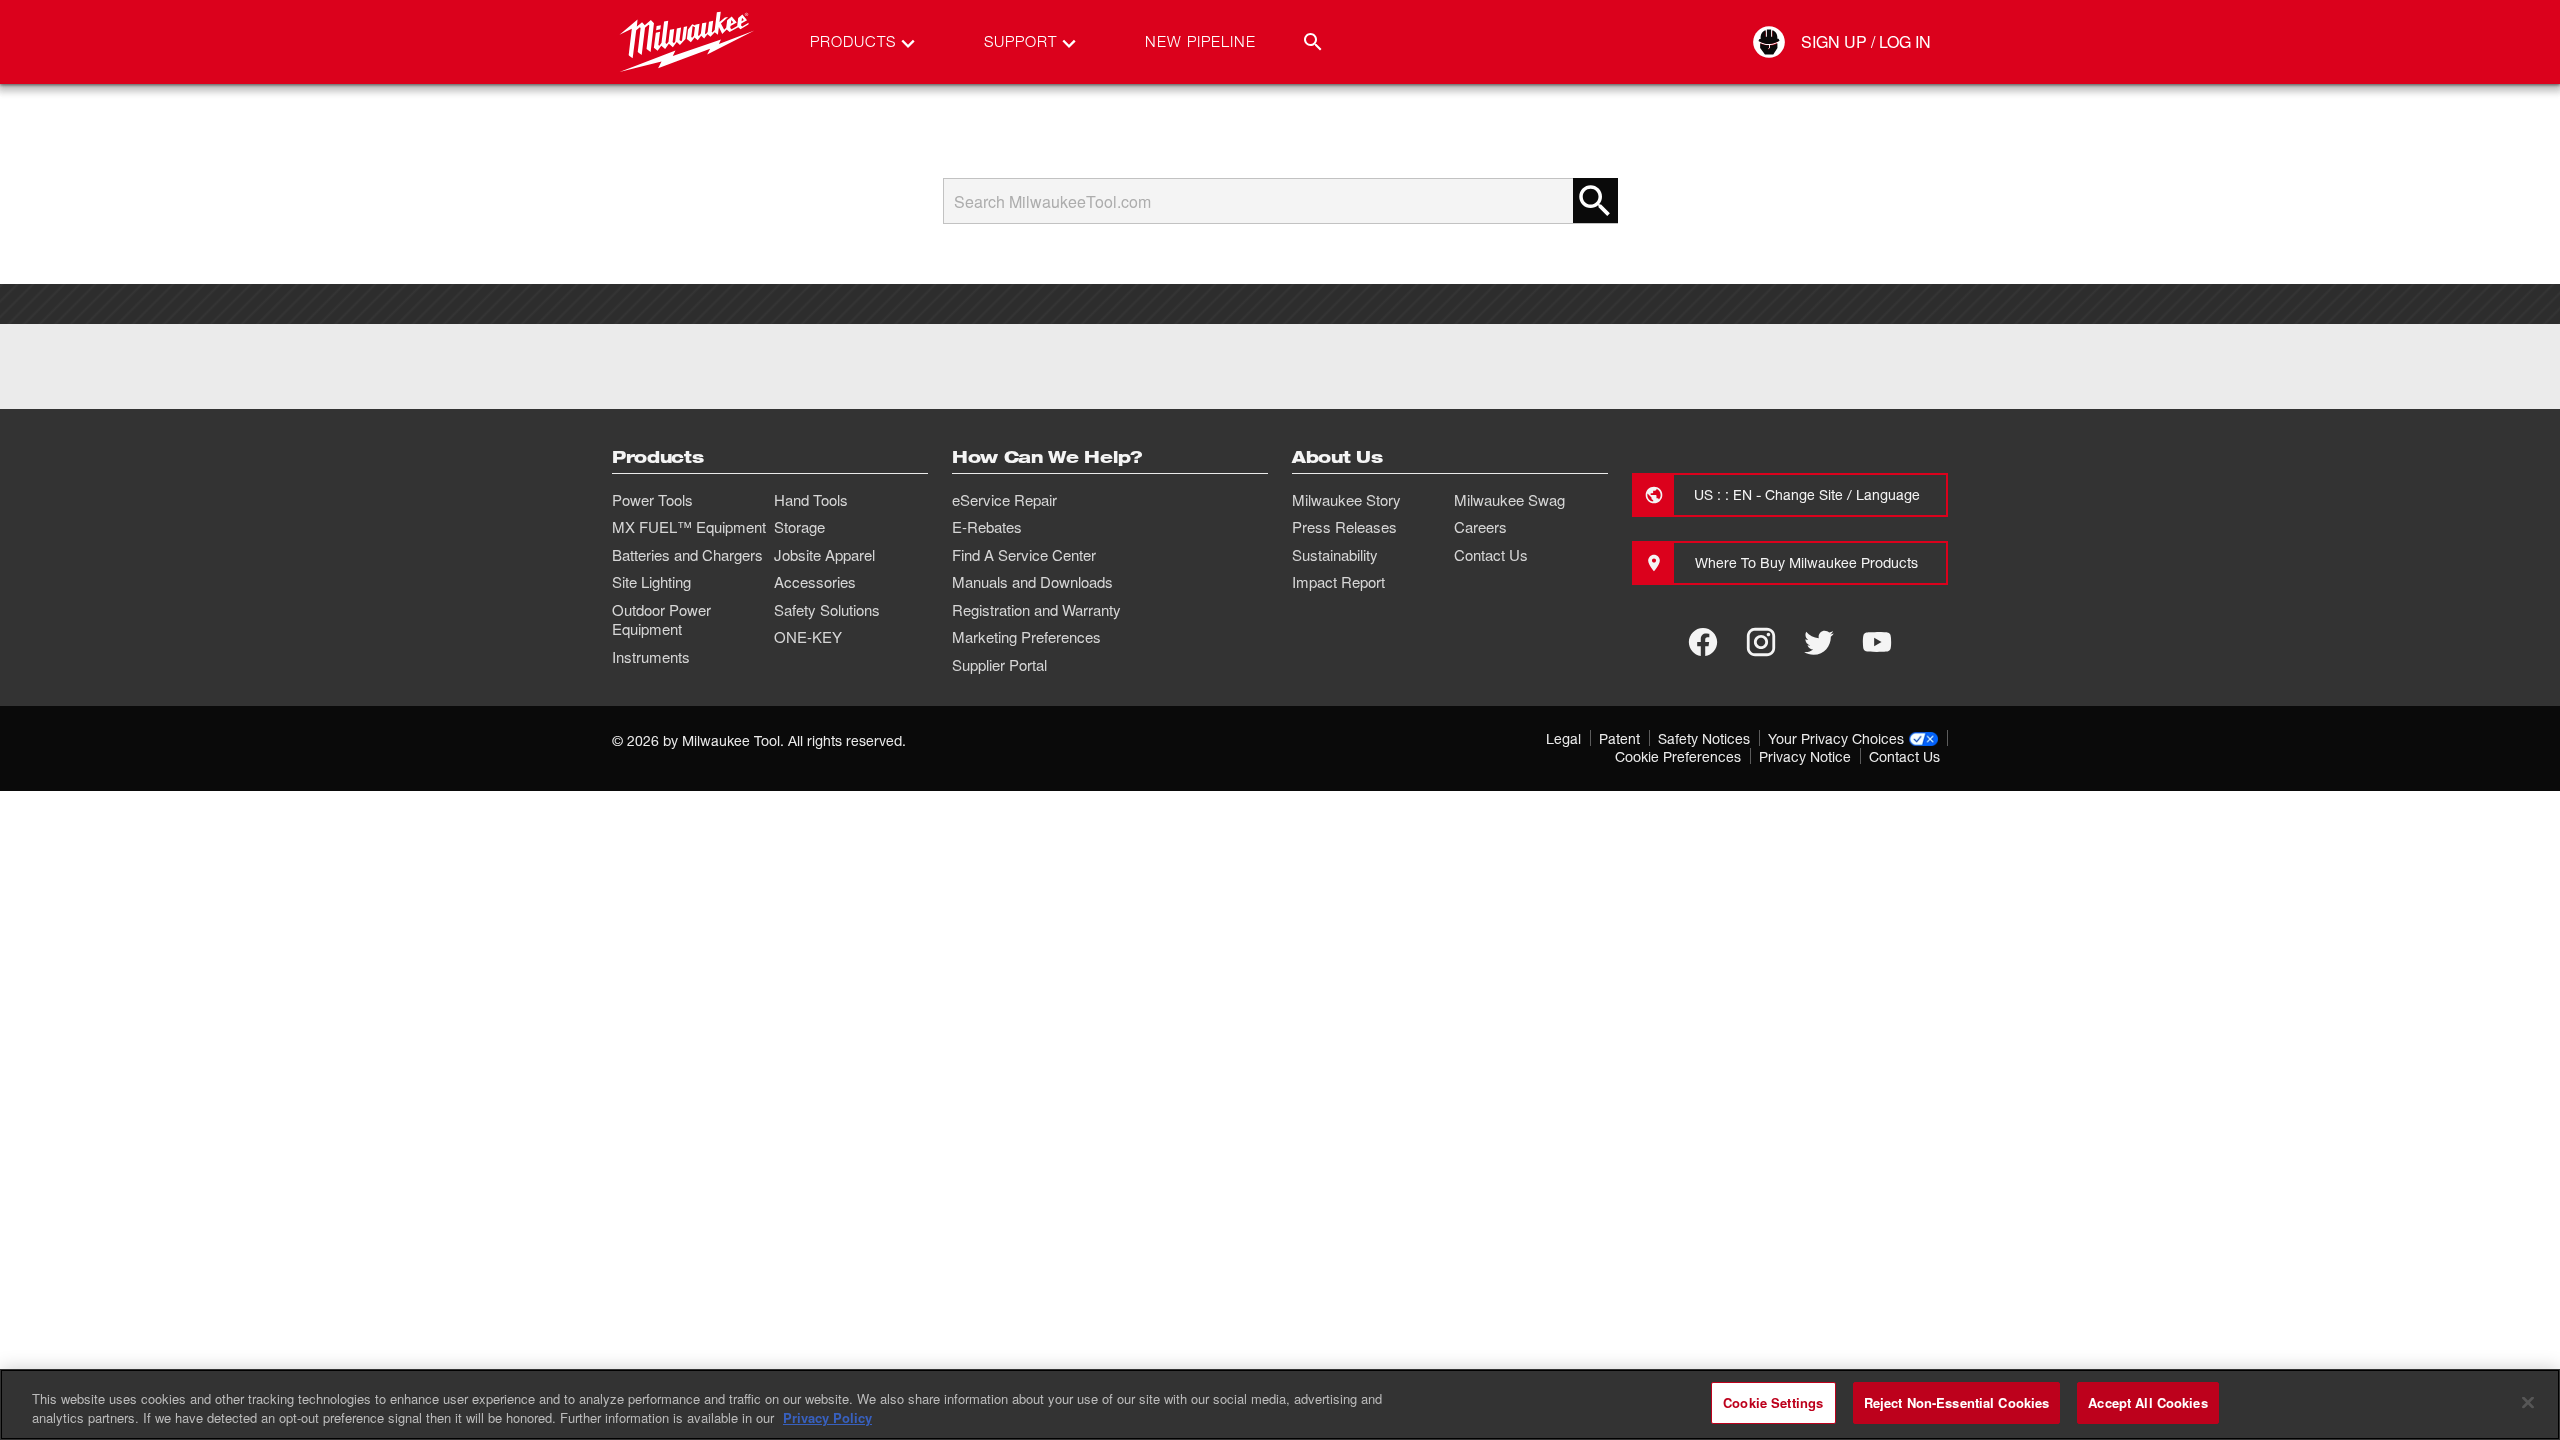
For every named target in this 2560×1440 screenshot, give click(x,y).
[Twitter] (1819, 642)
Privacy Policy (827, 1418)
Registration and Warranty (1036, 610)
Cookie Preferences (1678, 756)
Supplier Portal (999, 665)
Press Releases (1344, 527)
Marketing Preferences (1026, 637)
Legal (1563, 738)
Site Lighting (651, 582)
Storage (799, 527)
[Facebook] (1703, 642)
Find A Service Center (1024, 555)
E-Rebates (987, 527)
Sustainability (1335, 555)
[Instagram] (1761, 642)
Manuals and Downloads (1032, 582)
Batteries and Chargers (687, 555)
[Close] (2528, 1402)
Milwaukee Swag (1509, 500)
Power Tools (652, 500)
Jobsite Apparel (824, 555)
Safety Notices (1704, 738)
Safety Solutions (827, 610)
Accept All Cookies (2147, 1402)
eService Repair (1004, 500)
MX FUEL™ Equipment (689, 527)
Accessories (815, 582)
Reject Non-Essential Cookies (1957, 1402)
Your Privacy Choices (1836, 738)
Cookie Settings (1773, 1402)
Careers (1480, 527)
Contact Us (1491, 555)
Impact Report (1338, 582)
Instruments (651, 657)
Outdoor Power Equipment (661, 620)
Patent (1619, 738)
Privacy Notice (1805, 756)
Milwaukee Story (1346, 500)
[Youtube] (1877, 642)
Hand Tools (811, 500)
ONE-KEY (808, 637)
